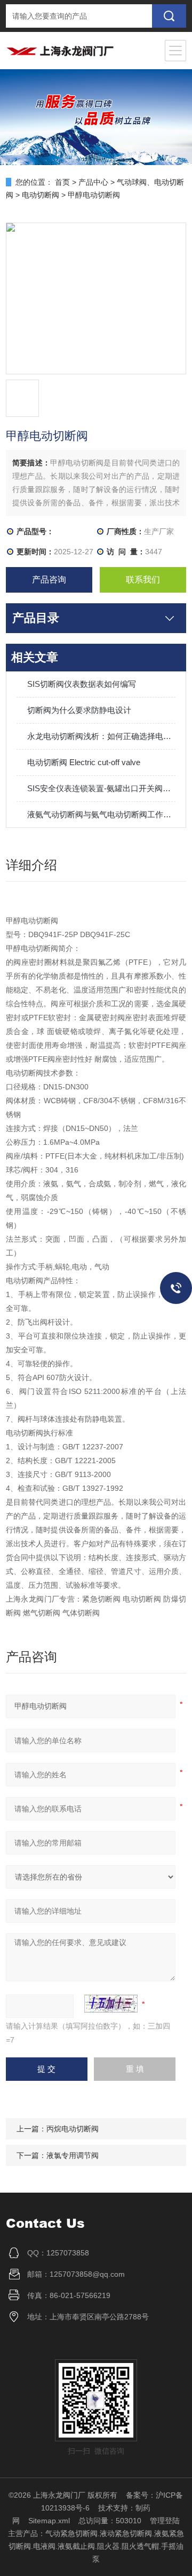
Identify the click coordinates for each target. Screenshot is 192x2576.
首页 (62, 182)
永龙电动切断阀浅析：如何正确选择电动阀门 (101, 736)
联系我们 (143, 580)
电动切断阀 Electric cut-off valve (84, 762)
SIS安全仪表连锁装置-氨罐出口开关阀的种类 (101, 788)
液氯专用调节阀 (73, 2155)
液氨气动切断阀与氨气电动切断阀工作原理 (101, 814)
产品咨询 (49, 580)
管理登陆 (165, 2521)
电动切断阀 (41, 195)
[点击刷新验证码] (111, 2004)
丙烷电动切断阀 (73, 2129)
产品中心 (93, 182)
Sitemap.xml (49, 2521)
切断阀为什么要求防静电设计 (79, 710)
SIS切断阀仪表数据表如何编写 (82, 684)
